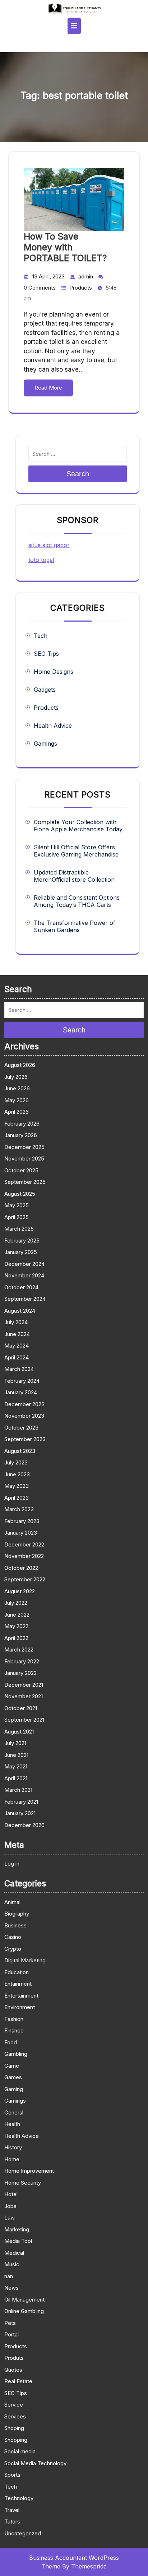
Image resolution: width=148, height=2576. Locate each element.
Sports (12, 2475)
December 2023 (24, 1404)
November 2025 (24, 1158)
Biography (17, 1914)
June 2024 (17, 1334)
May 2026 (17, 1100)
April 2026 (17, 1112)
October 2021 (21, 1708)
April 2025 (17, 1217)
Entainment (18, 1984)
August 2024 (20, 1311)
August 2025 (20, 1194)
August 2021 (19, 1732)
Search (78, 474)
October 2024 (21, 1287)
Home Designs (54, 672)
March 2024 (19, 1369)
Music (12, 2264)
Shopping (16, 2440)
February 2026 (22, 1124)
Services (15, 2416)
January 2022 (20, 1673)
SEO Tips (46, 654)
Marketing (17, 2229)
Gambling (16, 2054)
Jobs (10, 2206)
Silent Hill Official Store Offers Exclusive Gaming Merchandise (76, 851)
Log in (12, 1864)
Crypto (13, 1949)
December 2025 (24, 1147)
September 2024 (25, 1299)
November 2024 (24, 1275)
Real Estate (18, 2381)
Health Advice (53, 726)
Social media (20, 2451)
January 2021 (20, 1813)
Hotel (11, 2194)
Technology (19, 2498)
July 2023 (16, 1462)
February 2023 (22, 1521)
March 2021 (18, 1790)
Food (11, 2042)
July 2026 (16, 1077)
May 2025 (17, 1205)
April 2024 (17, 1357)
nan (9, 2276)
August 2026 (20, 1065)
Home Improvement (29, 2171)
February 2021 (21, 1802)
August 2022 (20, 1591)
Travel (12, 2510)
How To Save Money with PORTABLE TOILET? (65, 247)
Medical (14, 2253)
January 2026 (21, 1135)
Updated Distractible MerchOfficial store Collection (74, 876)
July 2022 (16, 1603)
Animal (12, 1902)
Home (12, 2159)
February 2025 (22, 1241)
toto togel (41, 560)
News (11, 2288)
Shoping (14, 2428)
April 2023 (17, 1498)
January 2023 (21, 1533)
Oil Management (24, 2300)
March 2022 (19, 1650)
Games (13, 2077)
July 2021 (15, 1743)
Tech (41, 636)
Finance (14, 2030)
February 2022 (22, 1661)
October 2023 (21, 1428)
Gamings (45, 744)
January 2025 (21, 1252)
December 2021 (24, 1685)
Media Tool (18, 2241)
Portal (11, 2334)
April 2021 (16, 1778)
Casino (13, 1937)
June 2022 (17, 1615)
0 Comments (40, 288)
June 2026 (17, 1088)
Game (12, 2066)
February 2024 (22, 1381)
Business (15, 1925)
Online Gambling (24, 2311)
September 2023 (25, 1439)
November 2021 (24, 1696)
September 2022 (25, 1579)
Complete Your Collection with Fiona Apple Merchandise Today (78, 826)
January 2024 (21, 1392)
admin (86, 276)
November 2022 (24, 1556)
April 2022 (16, 1638)
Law (10, 2218)
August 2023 (20, 1451)
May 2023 (17, 1486)
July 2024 (16, 1322)
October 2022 (21, 1568)
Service (14, 2405)
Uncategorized (23, 2533)
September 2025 (25, 1182)
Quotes (13, 2370)
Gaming (14, 2089)
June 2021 (16, 1755)
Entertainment (21, 1996)
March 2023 (19, 1509)
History (13, 2147)
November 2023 (24, 1416)
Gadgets (45, 690)
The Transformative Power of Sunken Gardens (75, 926)
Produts (14, 2358)
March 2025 (19, 1229)
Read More (48, 388)
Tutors (12, 2522)
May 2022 (16, 1626)
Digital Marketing (25, 1960)
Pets (10, 2323)
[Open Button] (74, 26)
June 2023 (17, 1474)
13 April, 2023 (48, 276)
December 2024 (24, 1264)
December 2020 (24, 1825)
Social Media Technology (35, 2463)
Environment (20, 2007)
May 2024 (17, 1346)
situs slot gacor (49, 545)
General (14, 2112)
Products (81, 288)
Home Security (23, 2183)
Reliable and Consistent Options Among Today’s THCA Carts (77, 901)
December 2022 (24, 1544)
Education (17, 1972)
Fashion (14, 2019)
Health (12, 2124)
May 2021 (16, 1766)
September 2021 (24, 1720)
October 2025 (21, 1170)
